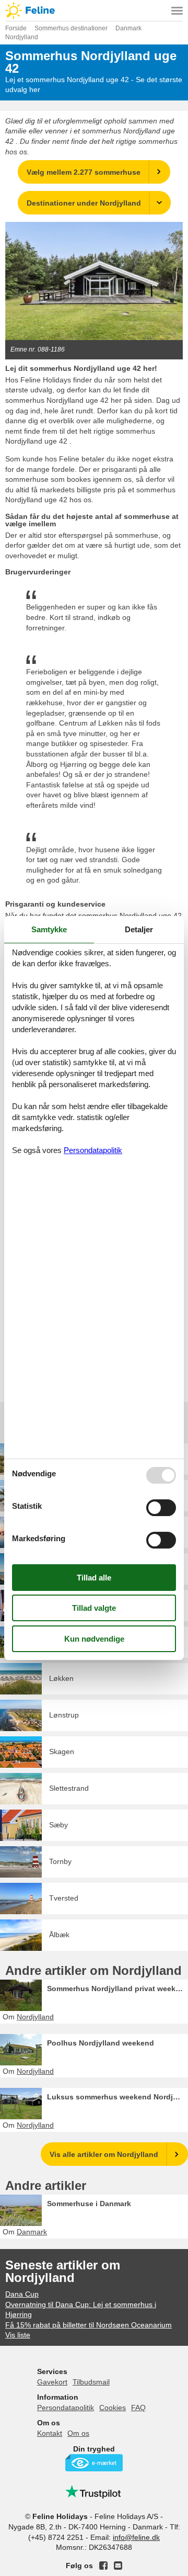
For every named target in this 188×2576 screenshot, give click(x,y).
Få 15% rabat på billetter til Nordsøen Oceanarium (89, 2325)
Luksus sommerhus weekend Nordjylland (118, 2097)
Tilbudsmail (91, 2382)
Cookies (113, 2408)
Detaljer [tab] (139, 929)
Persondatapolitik (66, 2408)
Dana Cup (22, 2294)
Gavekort (52, 2382)
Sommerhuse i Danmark (89, 2204)
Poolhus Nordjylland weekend (101, 2043)
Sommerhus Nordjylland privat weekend (118, 1989)
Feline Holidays (94, 10)
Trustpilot (94, 2492)
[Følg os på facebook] (103, 2566)
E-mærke (94, 2463)
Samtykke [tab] (49, 929)
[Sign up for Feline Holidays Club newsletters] (118, 2566)
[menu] (177, 10)
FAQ (138, 2408)
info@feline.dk (136, 2537)
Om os (78, 2433)
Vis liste (18, 2335)
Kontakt (50, 2433)
